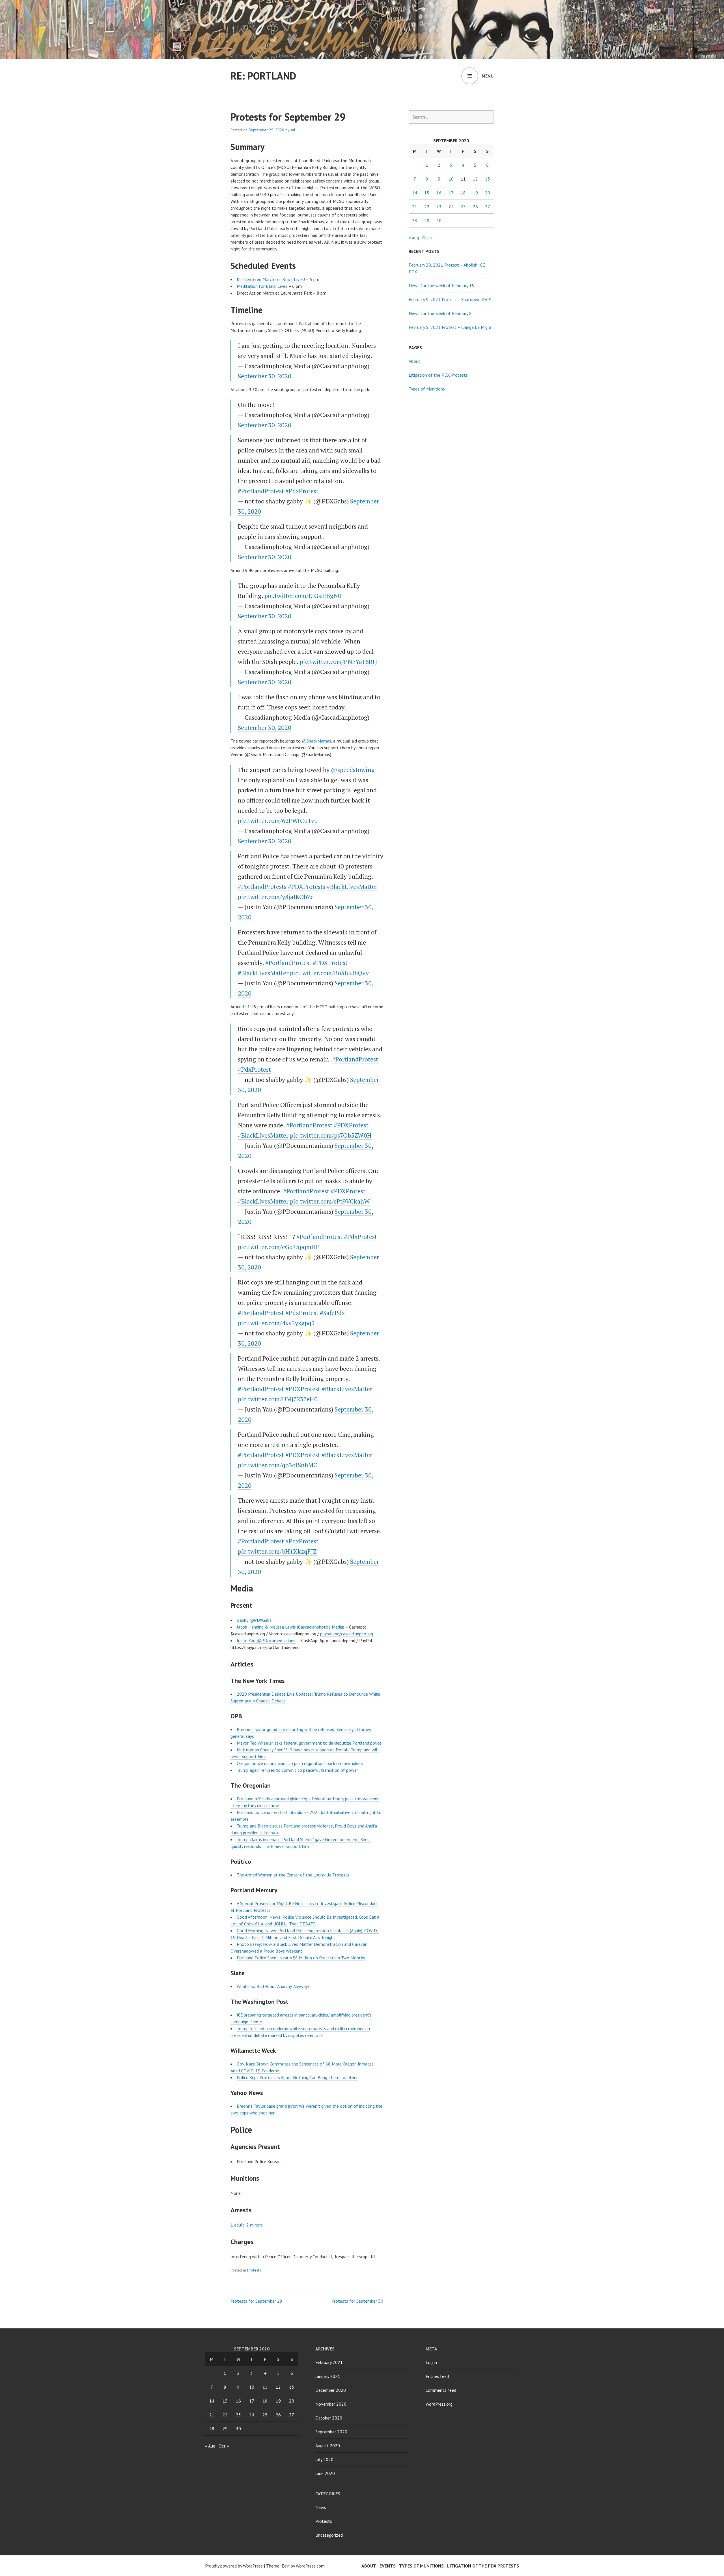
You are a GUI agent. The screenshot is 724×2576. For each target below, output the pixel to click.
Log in (431, 2362)
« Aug (414, 238)
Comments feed (441, 2390)
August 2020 (328, 2446)
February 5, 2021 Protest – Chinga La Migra (450, 327)
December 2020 (331, 2390)
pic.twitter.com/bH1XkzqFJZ (277, 1551)
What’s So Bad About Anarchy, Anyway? (273, 1986)
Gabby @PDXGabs (254, 1620)
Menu (488, 76)
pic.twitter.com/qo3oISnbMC (278, 1465)
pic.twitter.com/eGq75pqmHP (279, 1247)
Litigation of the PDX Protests (438, 375)
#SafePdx (332, 1313)
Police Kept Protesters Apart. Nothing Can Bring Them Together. (298, 2077)
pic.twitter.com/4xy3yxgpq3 (276, 1323)
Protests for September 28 (256, 2301)
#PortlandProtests (262, 886)
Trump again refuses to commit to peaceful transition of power (297, 1770)
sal (293, 130)
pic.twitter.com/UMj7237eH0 (278, 1399)
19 (475, 193)
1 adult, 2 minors (247, 2225)
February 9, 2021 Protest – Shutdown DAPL (451, 299)
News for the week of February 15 (441, 286)
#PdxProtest (302, 491)
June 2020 (325, 2473)
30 (439, 220)
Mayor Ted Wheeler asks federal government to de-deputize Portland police (309, 1743)
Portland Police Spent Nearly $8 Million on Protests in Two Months (301, 1958)
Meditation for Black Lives (262, 286)
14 (415, 193)
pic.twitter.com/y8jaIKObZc (276, 897)
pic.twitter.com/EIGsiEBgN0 (303, 596)
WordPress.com (310, 2566)
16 (439, 193)
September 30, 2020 (265, 376)
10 (451, 179)
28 (415, 220)
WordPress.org (439, 2404)
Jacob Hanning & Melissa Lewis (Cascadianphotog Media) (290, 1627)
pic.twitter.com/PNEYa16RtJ (339, 661)
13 (488, 179)
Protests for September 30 (357, 2301)
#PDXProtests (307, 886)
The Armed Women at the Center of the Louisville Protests (293, 1875)
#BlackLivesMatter (352, 886)
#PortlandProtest (261, 491)
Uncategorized (329, 2535)
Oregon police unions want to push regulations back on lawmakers (300, 1763)
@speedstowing (353, 770)
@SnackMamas (316, 741)
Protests (254, 2270)
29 (427, 220)
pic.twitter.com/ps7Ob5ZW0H (331, 1135)
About (414, 361)
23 (439, 207)
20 (488, 193)
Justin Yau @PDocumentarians (267, 1640)
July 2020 (324, 2459)
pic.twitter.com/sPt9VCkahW (330, 1201)
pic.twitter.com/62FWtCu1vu (278, 821)
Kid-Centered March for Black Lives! (271, 279)
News (321, 2507)
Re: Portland (263, 76)
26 (475, 207)
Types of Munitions (427, 389)
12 (475, 179)
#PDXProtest (330, 963)
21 (415, 207)
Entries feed (437, 2376)
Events (388, 2566)
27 (488, 207)
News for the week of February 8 (440, 313)
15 (427, 193)
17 (451, 193)
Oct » (427, 238)
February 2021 (329, 2362)
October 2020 (329, 2418)
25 (463, 207)
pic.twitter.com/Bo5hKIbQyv (329, 973)
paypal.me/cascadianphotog (347, 1634)
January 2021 (328, 2376)
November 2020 (331, 2404)
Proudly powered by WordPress (234, 2566)
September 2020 (331, 2432)
